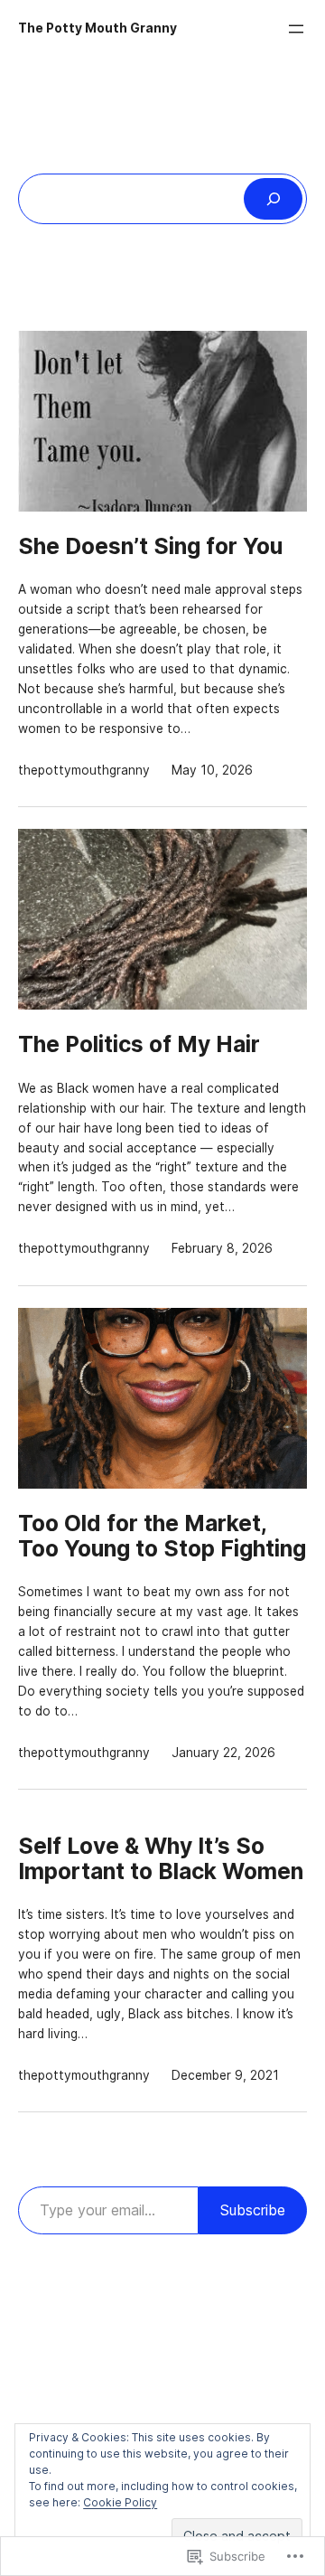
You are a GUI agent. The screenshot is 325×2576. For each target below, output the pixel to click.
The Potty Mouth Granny (97, 28)
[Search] (273, 199)
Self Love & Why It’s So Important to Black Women (161, 1858)
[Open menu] (296, 29)
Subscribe (253, 2210)
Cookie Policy (120, 2502)
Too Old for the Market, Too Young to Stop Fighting (162, 1536)
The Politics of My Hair (139, 1044)
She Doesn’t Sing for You (150, 546)
